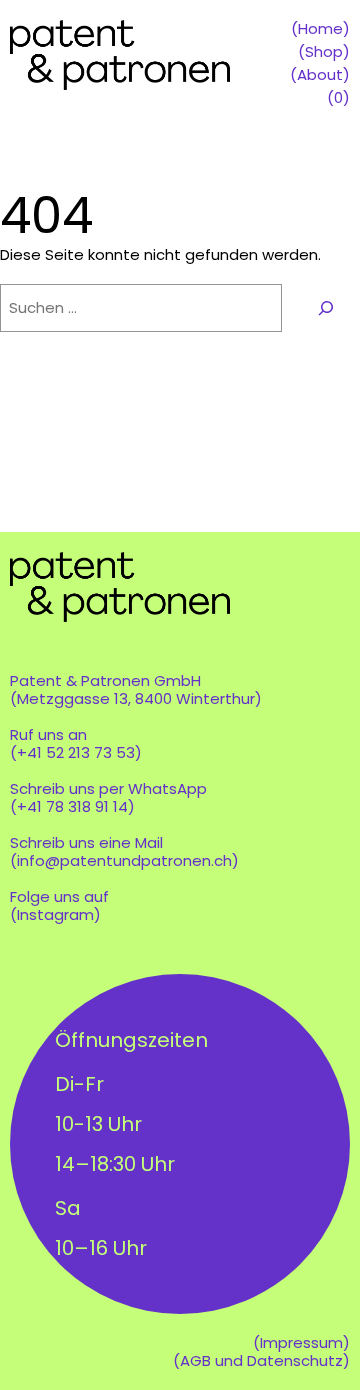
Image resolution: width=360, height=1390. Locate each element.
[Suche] (326, 308)
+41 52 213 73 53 (76, 752)
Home (320, 28)
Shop (324, 51)
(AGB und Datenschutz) (261, 1360)
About (320, 74)
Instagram (55, 914)
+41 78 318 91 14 (72, 806)
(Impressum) (301, 1342)
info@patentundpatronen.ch (124, 860)
